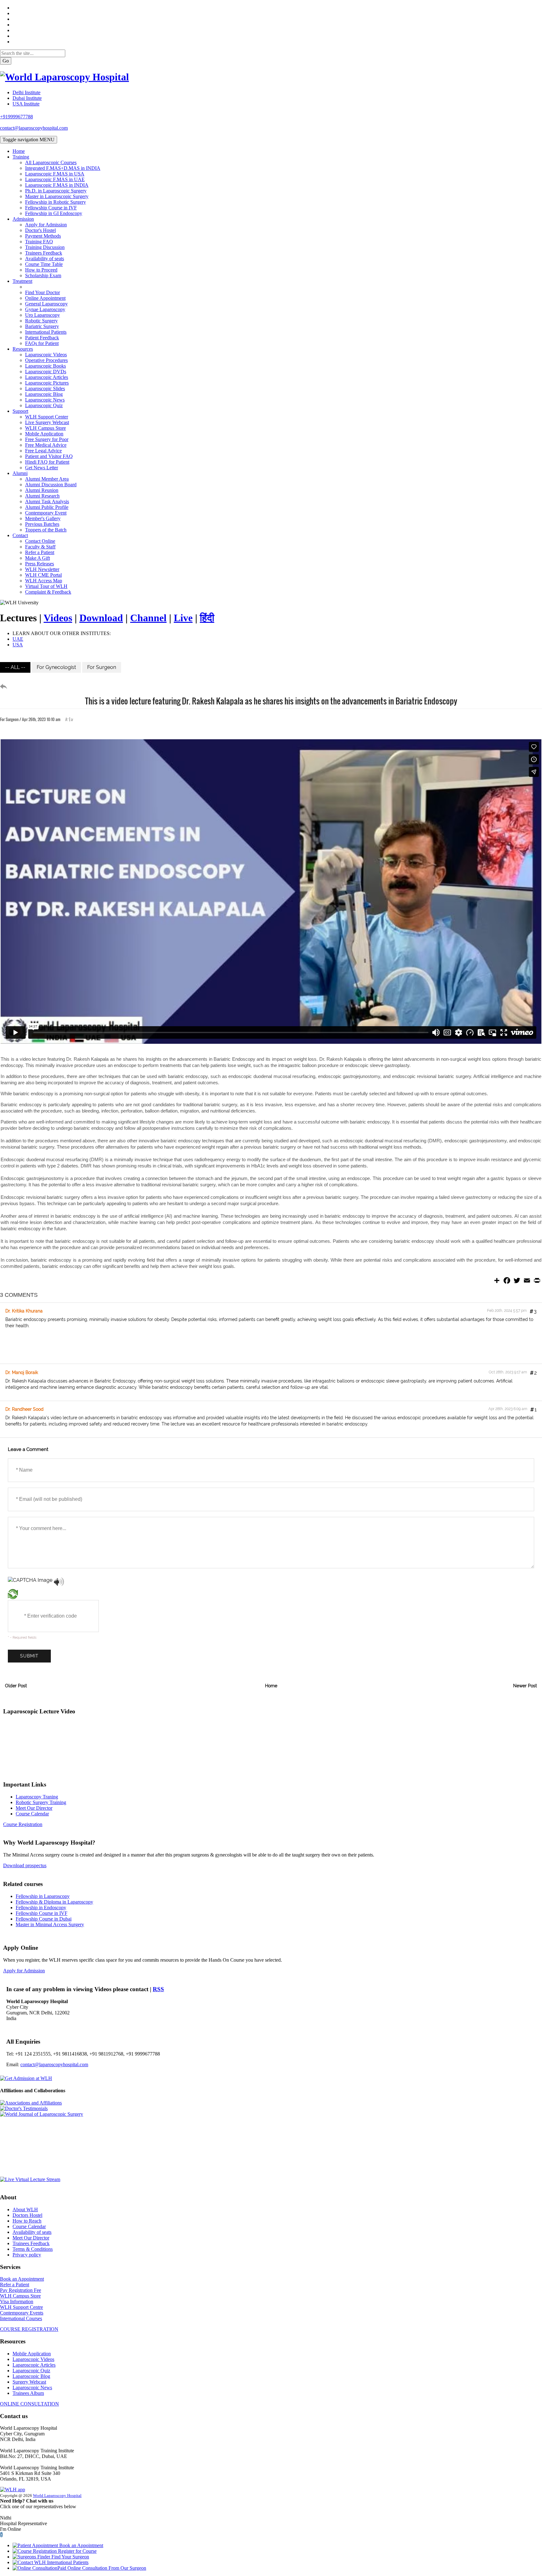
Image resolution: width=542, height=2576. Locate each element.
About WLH (25, 2210)
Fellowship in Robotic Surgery (56, 202)
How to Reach (27, 2221)
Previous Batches (42, 524)
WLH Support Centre (21, 2307)
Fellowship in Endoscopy (41, 1908)
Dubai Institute (27, 98)
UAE (18, 639)
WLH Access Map (44, 581)
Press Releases (40, 564)
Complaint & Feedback (48, 592)
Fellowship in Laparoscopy (43, 1896)
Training (21, 157)
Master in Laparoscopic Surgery (57, 196)
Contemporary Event (46, 513)
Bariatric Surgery (42, 326)
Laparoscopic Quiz (44, 405)
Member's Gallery (43, 518)
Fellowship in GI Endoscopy (54, 213)
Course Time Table (44, 264)
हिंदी (207, 618)
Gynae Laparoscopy (45, 309)
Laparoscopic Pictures (47, 383)
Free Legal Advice (43, 451)
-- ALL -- (15, 667)
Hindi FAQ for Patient (47, 462)
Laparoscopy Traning (37, 1797)
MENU (29, 140)
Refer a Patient (40, 552)
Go (6, 61)
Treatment (22, 281)
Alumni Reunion (42, 490)
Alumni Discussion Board (51, 485)
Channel (148, 618)
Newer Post (525, 1686)
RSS (158, 1989)
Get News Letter (42, 468)
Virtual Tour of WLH (46, 586)
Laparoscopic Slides (45, 388)
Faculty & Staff (40, 547)
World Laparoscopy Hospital (57, 2496)
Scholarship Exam (43, 275)
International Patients (46, 332)
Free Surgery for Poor (47, 439)
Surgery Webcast (29, 2382)
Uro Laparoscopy (43, 315)
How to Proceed (41, 270)
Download (101, 618)
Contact (20, 535)
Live (183, 618)
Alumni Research (42, 496)
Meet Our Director (34, 1808)
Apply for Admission (46, 225)
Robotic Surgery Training (41, 1802)
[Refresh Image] (13, 1595)
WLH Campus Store (45, 428)
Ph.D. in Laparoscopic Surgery (56, 191)
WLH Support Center (47, 417)
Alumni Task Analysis (47, 501)
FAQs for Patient (42, 343)
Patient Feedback (42, 338)
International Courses (21, 2318)
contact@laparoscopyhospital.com (34, 128)
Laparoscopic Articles (47, 377)
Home (19, 151)
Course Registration (23, 1824)
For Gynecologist (56, 667)
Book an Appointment (22, 2279)
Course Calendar (32, 1814)
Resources (23, 349)
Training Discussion (45, 247)
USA (18, 645)
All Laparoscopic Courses (51, 162)
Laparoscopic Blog (44, 394)
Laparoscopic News (45, 400)
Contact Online (40, 541)
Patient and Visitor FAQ (49, 456)
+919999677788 (16, 117)
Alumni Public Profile (47, 507)
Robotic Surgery (41, 321)
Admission (23, 219)
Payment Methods (43, 236)
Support (20, 411)
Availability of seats (45, 259)
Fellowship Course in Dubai (44, 1919)
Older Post (16, 1686)
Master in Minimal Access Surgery (50, 1924)
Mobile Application (44, 434)
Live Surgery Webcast (47, 422)
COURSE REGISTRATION (29, 2329)
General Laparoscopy (46, 304)
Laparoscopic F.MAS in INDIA (57, 185)
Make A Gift (37, 558)
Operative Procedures (46, 360)
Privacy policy (27, 2255)
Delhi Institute (27, 92)
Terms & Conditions (33, 2249)
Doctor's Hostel (40, 230)
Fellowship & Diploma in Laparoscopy (54, 1902)
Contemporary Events (22, 2313)
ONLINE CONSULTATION (29, 2404)
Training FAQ (39, 242)
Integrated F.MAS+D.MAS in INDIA (63, 168)
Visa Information (17, 2301)
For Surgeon (102, 667)
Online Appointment (45, 298)
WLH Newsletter (42, 569)
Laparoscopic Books (45, 366)
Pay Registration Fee (21, 2290)
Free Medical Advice (46, 445)
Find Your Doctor (43, 292)
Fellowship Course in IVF (51, 208)
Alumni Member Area (47, 479)
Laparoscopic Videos (46, 355)
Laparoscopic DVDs (46, 372)
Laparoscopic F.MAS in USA (55, 174)
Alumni (20, 473)
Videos (58, 618)
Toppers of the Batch (46, 530)
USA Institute (26, 104)
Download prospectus (25, 1865)
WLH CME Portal (43, 575)
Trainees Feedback (44, 253)
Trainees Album (28, 2393)
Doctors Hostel (27, 2215)
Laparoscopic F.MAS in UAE (55, 179)
